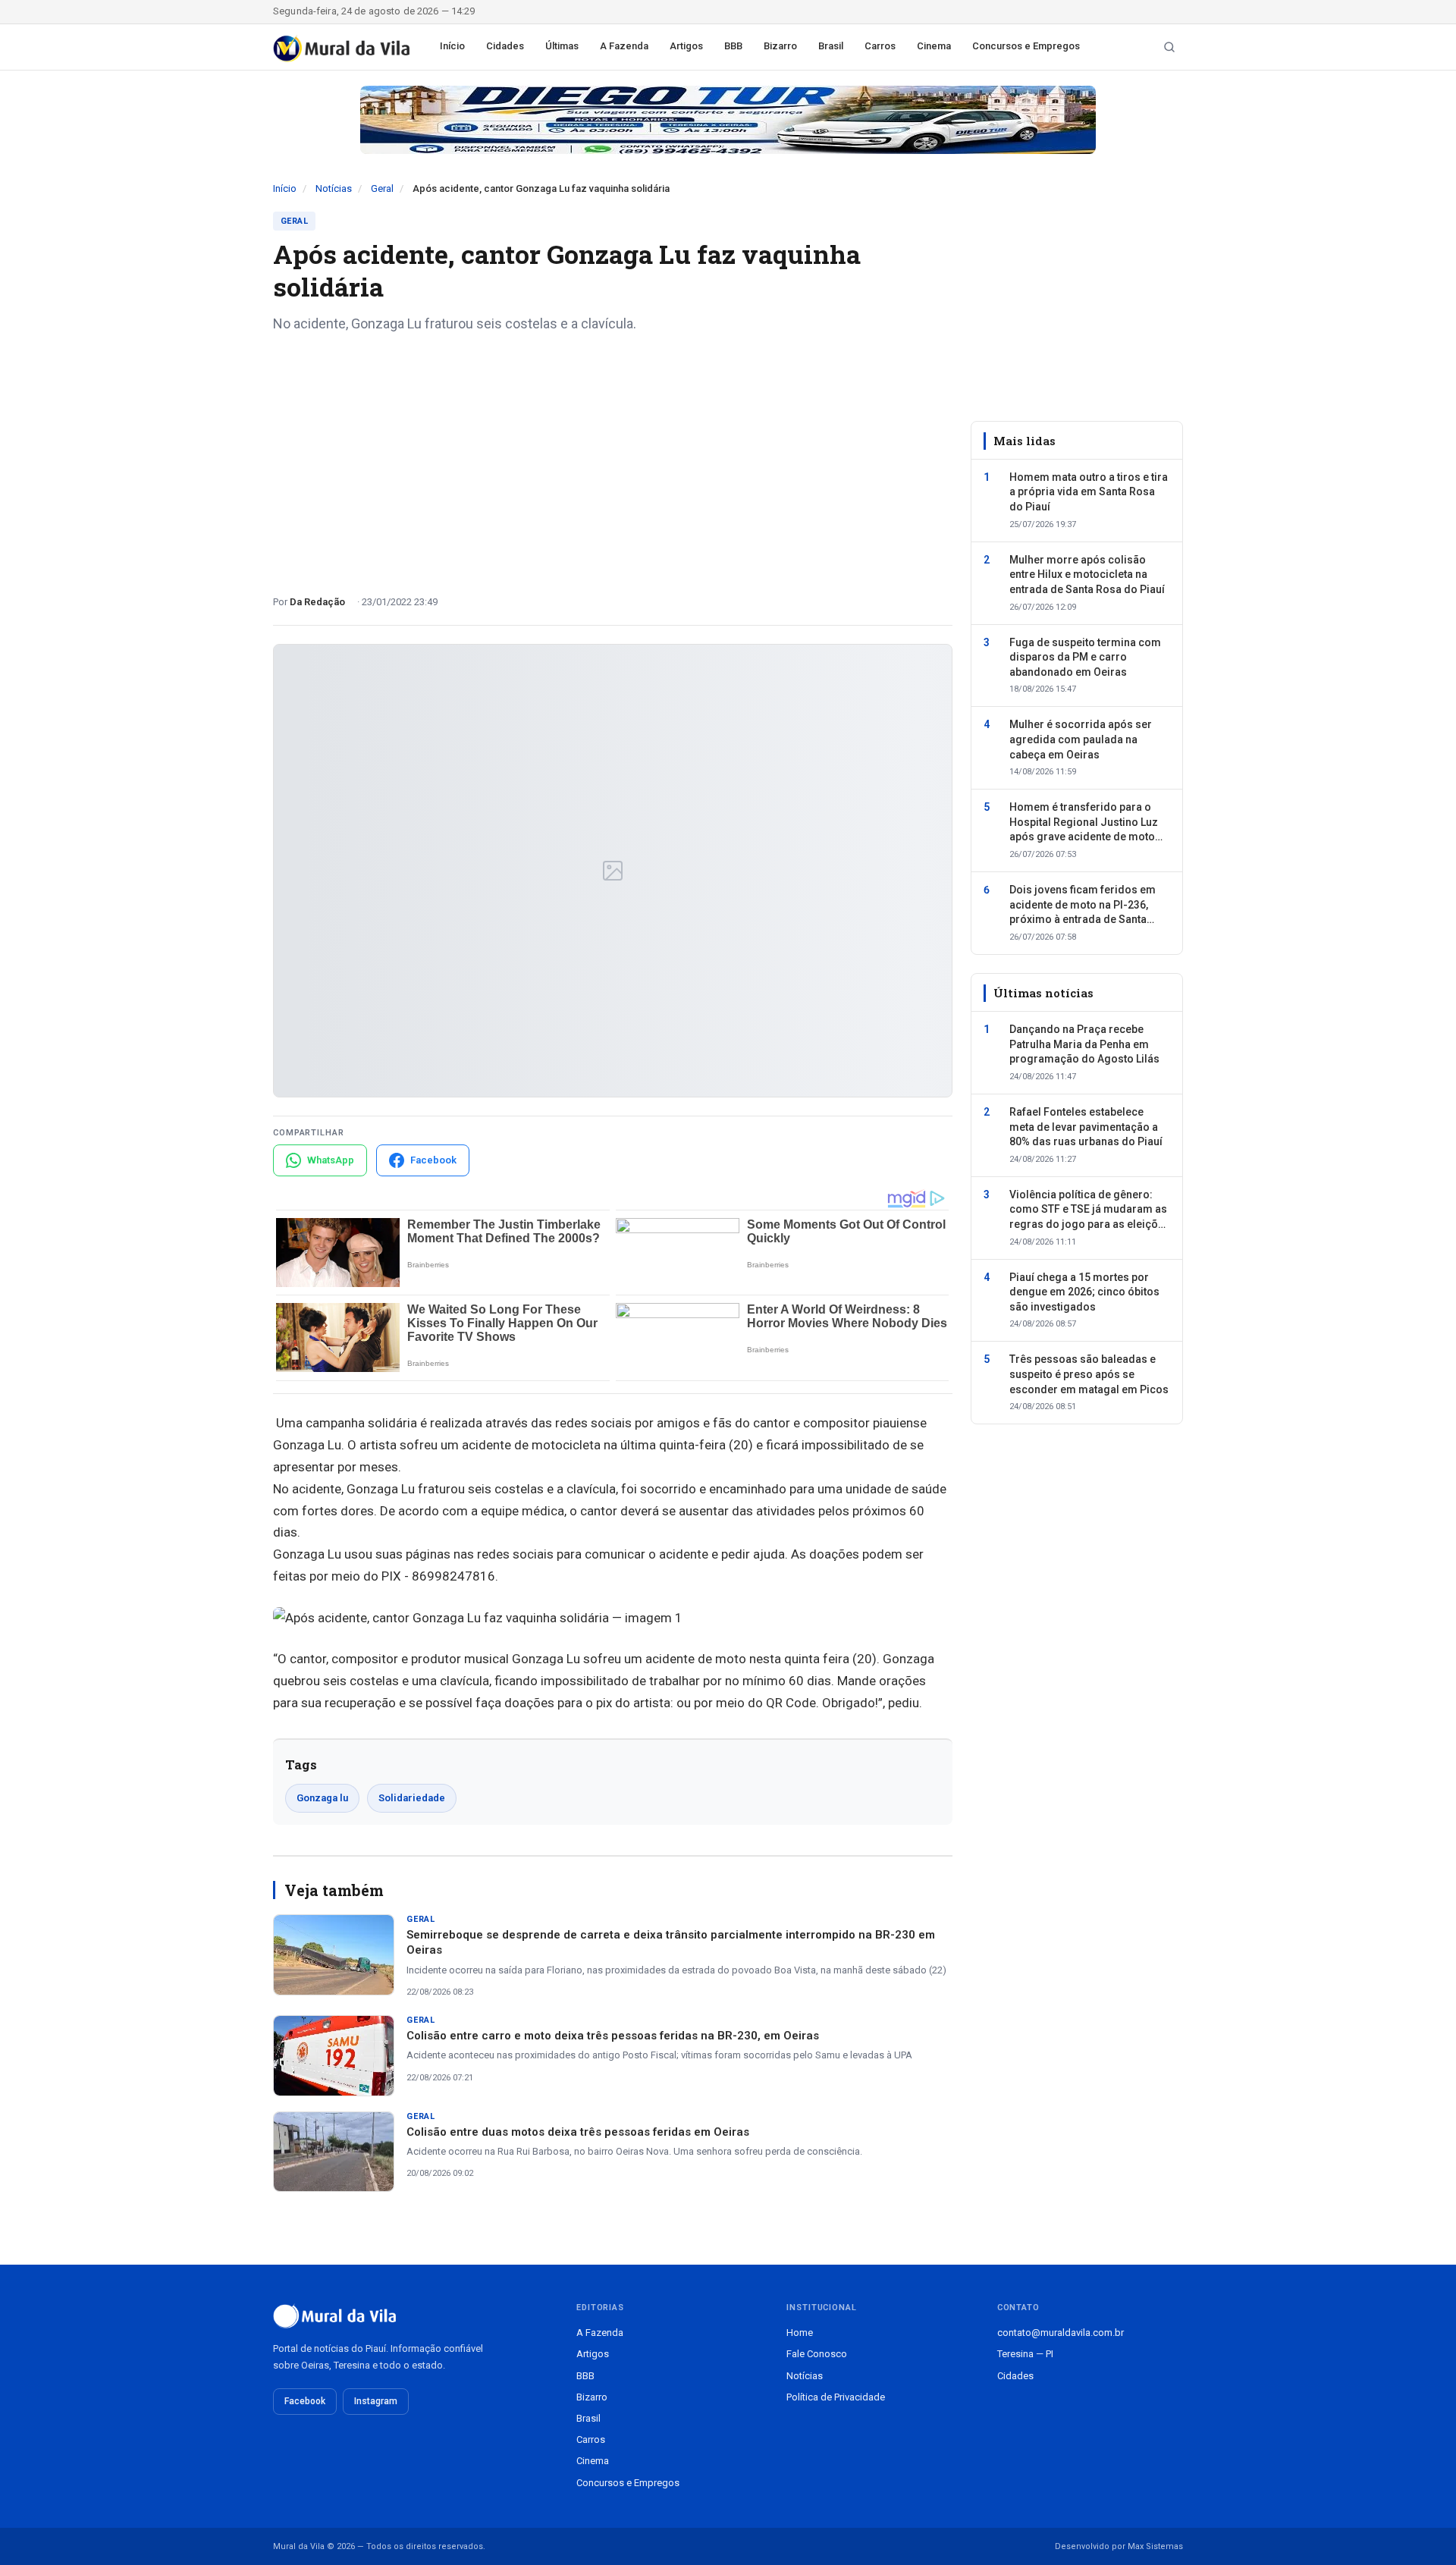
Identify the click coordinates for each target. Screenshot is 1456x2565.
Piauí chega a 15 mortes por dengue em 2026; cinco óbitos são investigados (1084, 1292)
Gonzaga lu (322, 1798)
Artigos (686, 46)
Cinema (934, 46)
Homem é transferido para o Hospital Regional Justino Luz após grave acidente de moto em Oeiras (1084, 824)
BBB (733, 46)
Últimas (562, 46)
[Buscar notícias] (1169, 47)
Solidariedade (412, 1798)
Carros (880, 46)
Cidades (505, 46)
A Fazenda (624, 46)
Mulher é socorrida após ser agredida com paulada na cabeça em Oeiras (1081, 740)
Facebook (305, 2401)
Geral (382, 188)
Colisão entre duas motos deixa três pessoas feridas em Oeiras (578, 2132)
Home (800, 2333)
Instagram (376, 2401)
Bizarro (780, 46)
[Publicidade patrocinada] (728, 120)
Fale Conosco (817, 2354)
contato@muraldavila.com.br (1061, 2333)
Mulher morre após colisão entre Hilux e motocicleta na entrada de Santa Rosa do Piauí (1087, 575)
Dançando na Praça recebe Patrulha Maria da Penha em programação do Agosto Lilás (1084, 1045)
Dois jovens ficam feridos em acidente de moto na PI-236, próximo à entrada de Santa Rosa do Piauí (1083, 906)
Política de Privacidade (836, 2397)
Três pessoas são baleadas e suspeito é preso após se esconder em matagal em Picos (1089, 1375)
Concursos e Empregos (1026, 46)
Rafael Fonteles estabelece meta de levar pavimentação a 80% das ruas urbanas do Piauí (1086, 1127)
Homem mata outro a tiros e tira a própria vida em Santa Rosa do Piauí (1089, 492)
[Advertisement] (613, 458)
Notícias (334, 188)
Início (452, 46)
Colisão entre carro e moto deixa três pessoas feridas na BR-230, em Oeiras (613, 2036)
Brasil (831, 46)
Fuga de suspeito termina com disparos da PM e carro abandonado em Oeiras (1085, 657)
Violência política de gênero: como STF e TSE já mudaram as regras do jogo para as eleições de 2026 (1090, 1210)
